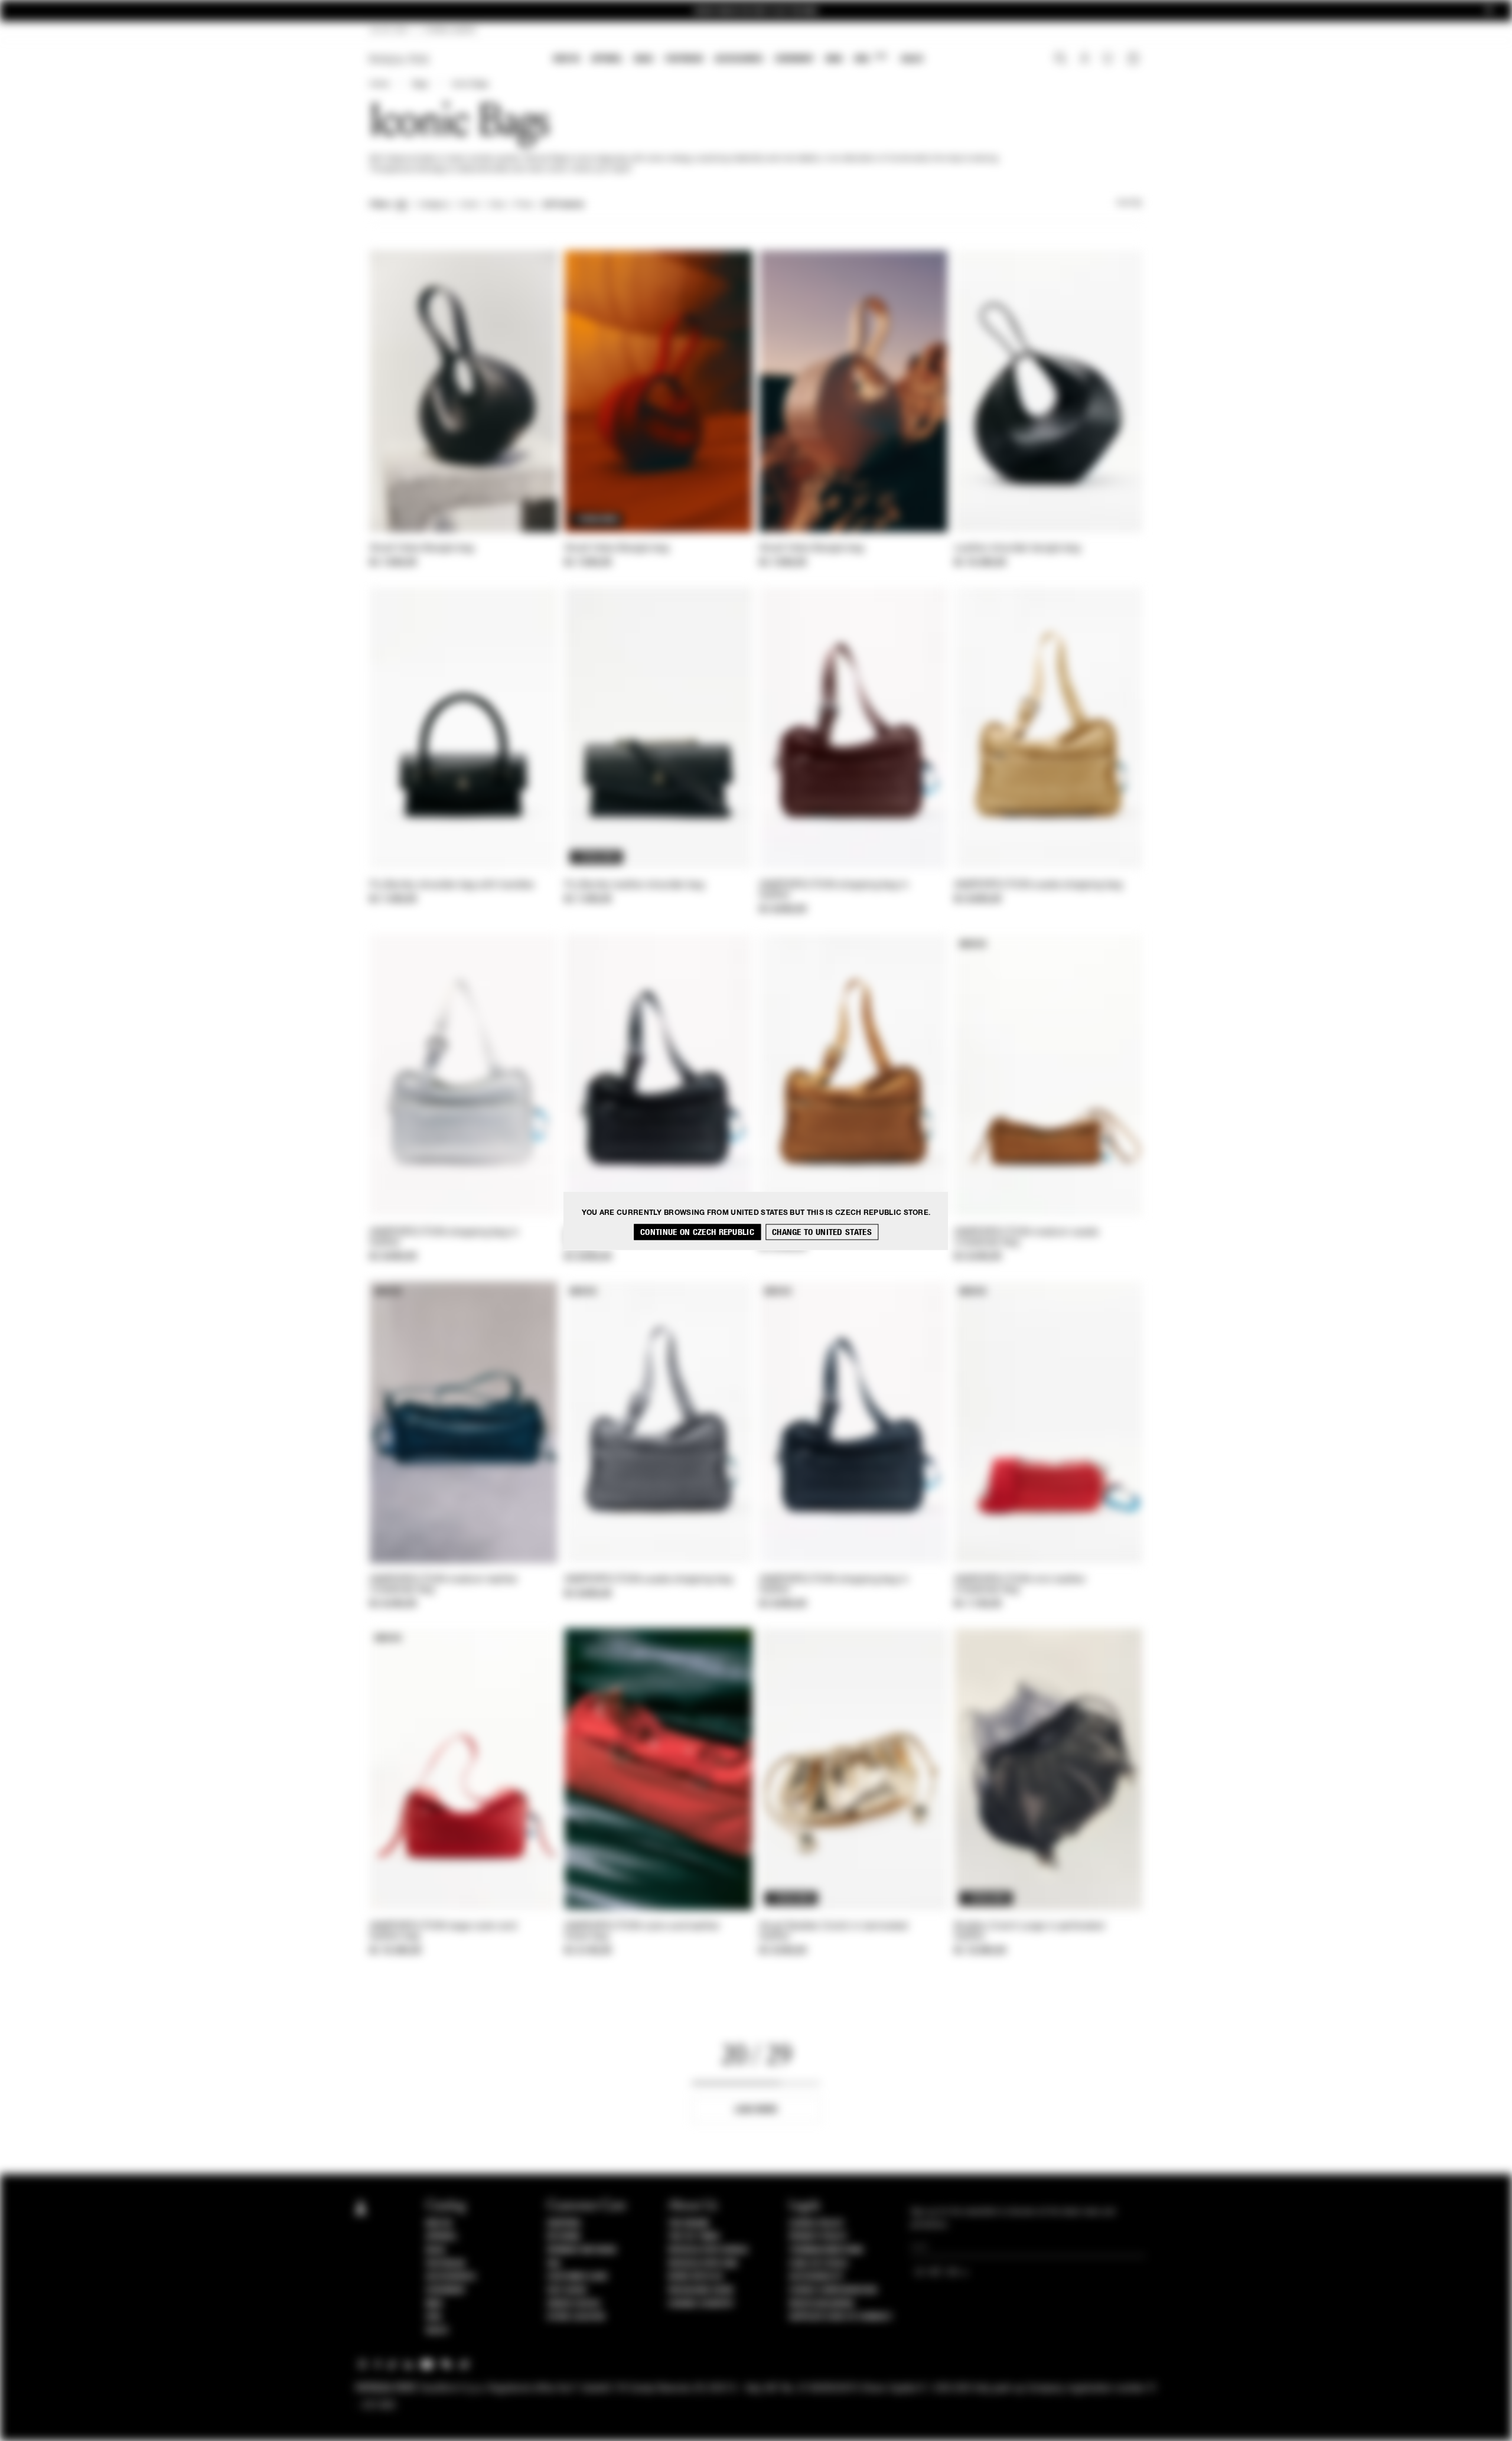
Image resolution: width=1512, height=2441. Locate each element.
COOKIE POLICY (817, 2224)
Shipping (564, 2224)
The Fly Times (694, 2237)
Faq (554, 2264)
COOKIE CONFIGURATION (833, 2290)
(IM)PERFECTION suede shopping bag (1038, 885)
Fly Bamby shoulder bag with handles (452, 885)
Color (469, 205)
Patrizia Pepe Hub (703, 2264)
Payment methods (582, 2250)
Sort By (1129, 203)
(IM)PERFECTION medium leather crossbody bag (444, 1585)
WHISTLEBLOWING (822, 2304)
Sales (912, 59)
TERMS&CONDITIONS (826, 2250)
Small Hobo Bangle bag (422, 549)
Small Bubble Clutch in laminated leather (834, 1932)
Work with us (695, 2277)
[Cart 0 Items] (1135, 60)
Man (834, 59)
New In (566, 59)
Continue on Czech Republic (697, 1232)
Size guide (567, 2290)
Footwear (684, 59)
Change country (701, 2304)
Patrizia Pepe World (708, 2250)
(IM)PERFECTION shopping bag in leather (834, 890)
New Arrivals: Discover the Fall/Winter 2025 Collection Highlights (756, 11)
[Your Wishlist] (1109, 61)
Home (379, 84)
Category (434, 205)
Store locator (576, 2317)
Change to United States (822, 1232)
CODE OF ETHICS (818, 2264)
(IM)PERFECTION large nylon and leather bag (443, 1932)
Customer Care (578, 2277)
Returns (564, 2237)
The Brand (689, 2224)
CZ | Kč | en (389, 31)
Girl (870, 58)
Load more (756, 2109)
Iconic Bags (470, 84)
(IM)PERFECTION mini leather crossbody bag (1020, 1585)
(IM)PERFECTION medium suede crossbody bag (1027, 1238)
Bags (644, 59)
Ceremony (794, 59)
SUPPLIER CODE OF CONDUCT (841, 2317)
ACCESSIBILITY (816, 2277)
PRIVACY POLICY (818, 2237)
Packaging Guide (701, 2290)
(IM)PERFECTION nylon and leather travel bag (642, 1932)
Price (523, 205)
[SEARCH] (1060, 60)
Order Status (573, 2304)
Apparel (607, 59)
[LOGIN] (1085, 60)
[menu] (738, 60)
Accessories (739, 59)
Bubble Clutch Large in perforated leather (1029, 1932)
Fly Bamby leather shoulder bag (634, 885)
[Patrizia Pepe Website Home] (399, 59)
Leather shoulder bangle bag (1017, 549)
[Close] (1489, 11)
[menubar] (739, 60)
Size (497, 205)
